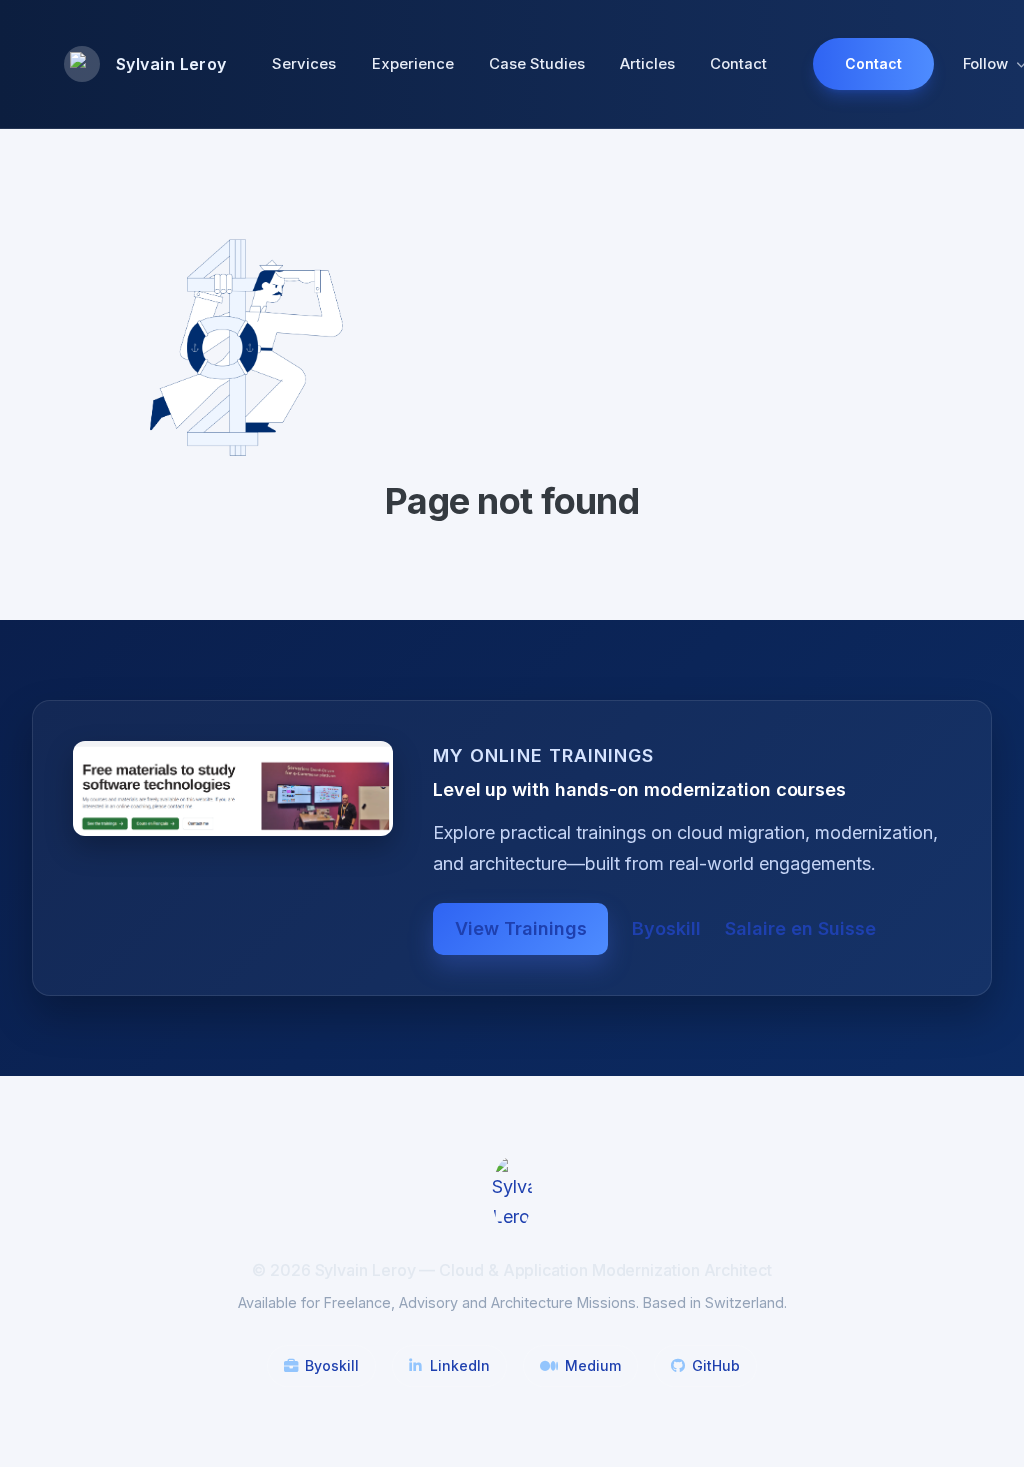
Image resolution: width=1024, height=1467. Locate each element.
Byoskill (666, 928)
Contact (738, 64)
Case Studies (537, 64)
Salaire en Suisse (800, 928)
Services (304, 64)
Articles (647, 64)
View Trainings (521, 928)
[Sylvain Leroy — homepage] (512, 1192)
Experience (413, 64)
